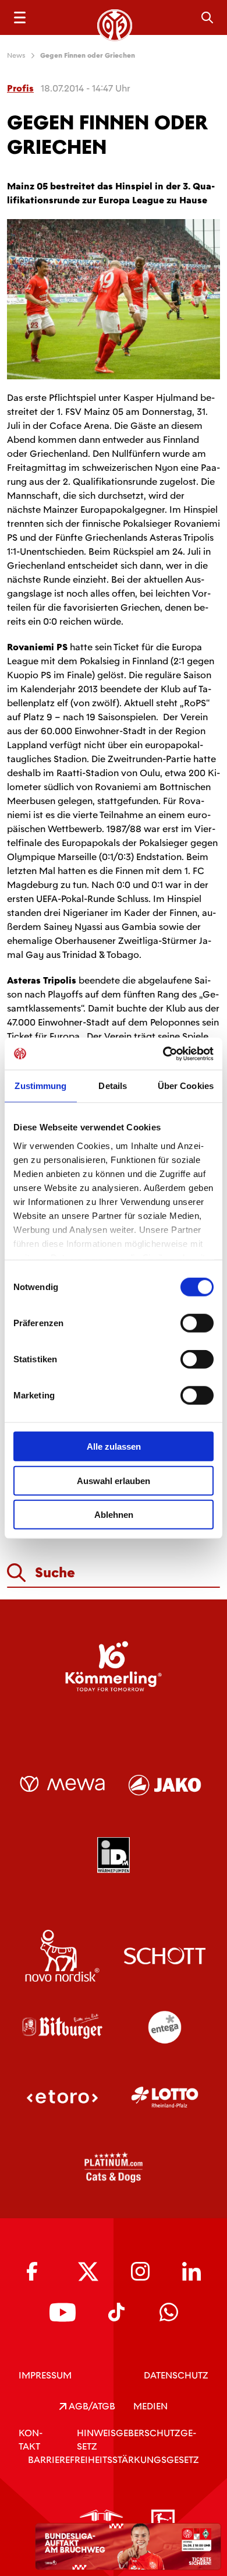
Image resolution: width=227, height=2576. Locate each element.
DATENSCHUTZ (176, 2375)
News (16, 55)
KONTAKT (31, 2440)
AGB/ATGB (91, 2406)
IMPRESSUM (45, 2375)
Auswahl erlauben (114, 1480)
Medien (150, 2406)
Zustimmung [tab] (40, 1086)
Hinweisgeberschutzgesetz (136, 2440)
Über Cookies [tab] (186, 1086)
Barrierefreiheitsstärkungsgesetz (114, 2460)
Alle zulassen (114, 1446)
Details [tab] (113, 1086)
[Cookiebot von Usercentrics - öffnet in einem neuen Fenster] (163, 1053)
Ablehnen (114, 1515)
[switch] (197, 1323)
